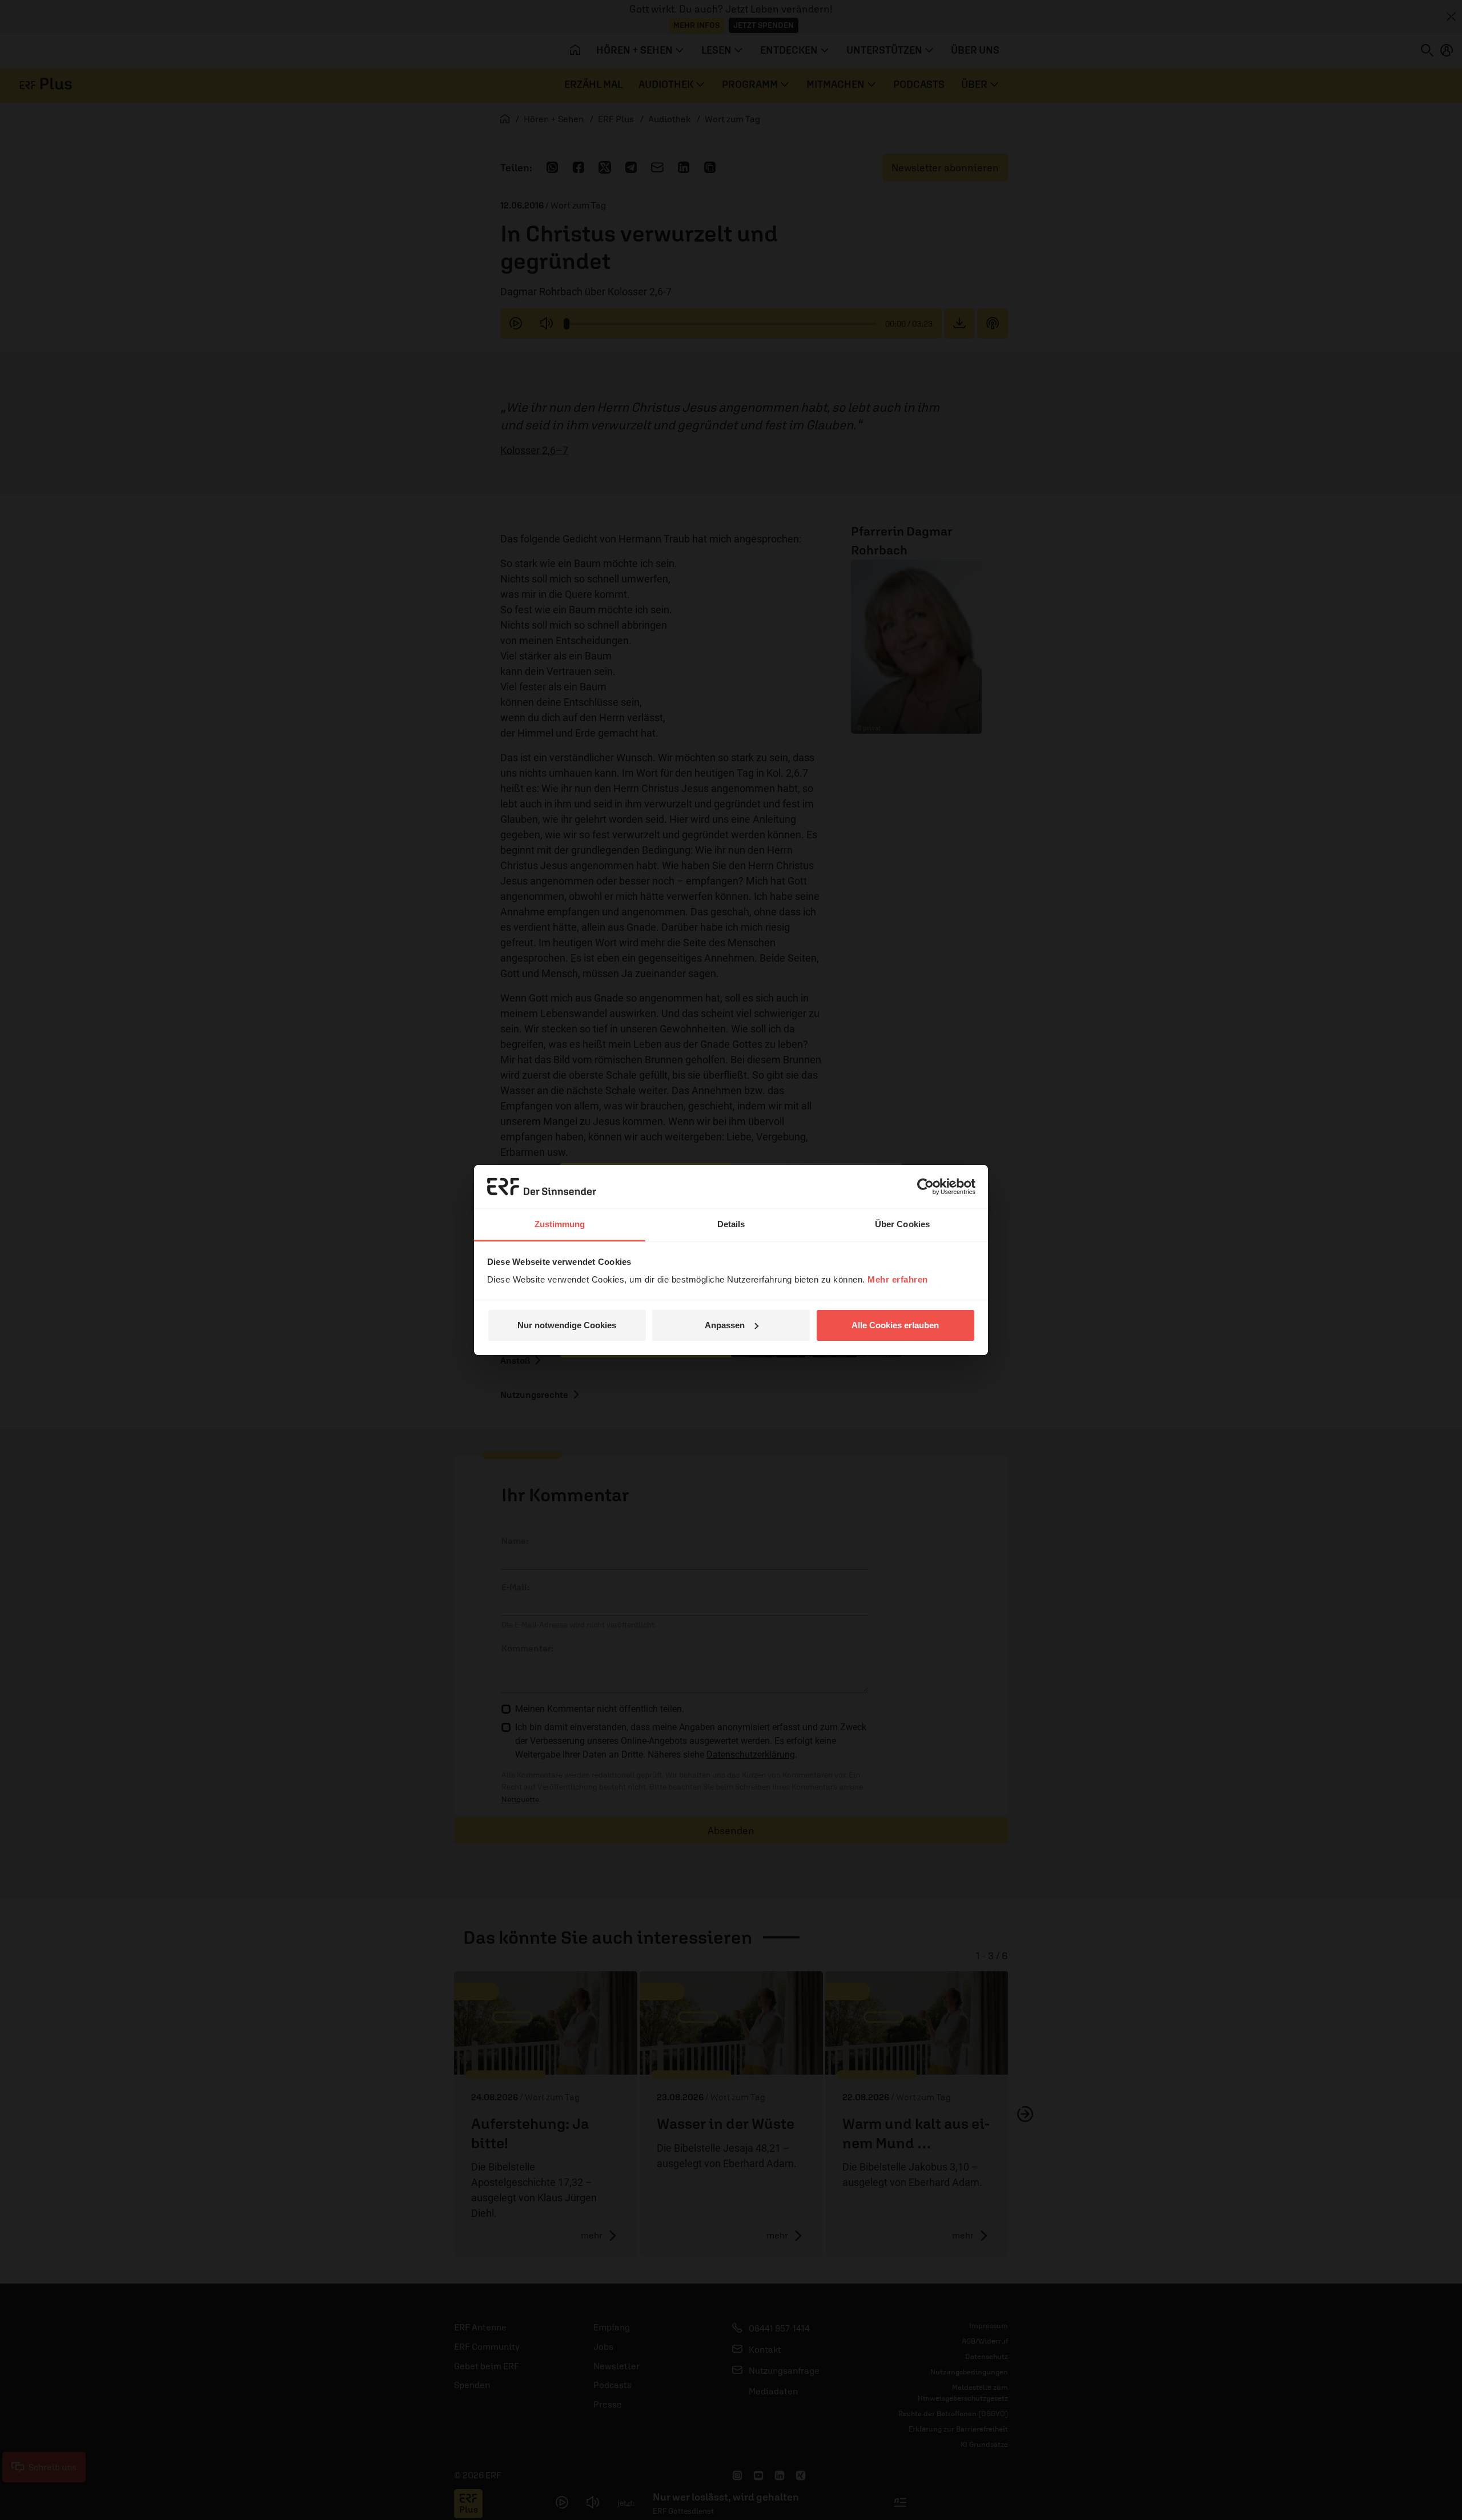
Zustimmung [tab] (560, 1224)
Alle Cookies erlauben (895, 1325)
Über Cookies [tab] (902, 1224)
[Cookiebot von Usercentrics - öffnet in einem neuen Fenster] (925, 1187)
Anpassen (725, 1325)
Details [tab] (731, 1224)
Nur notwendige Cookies (567, 1325)
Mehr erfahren (898, 1279)
